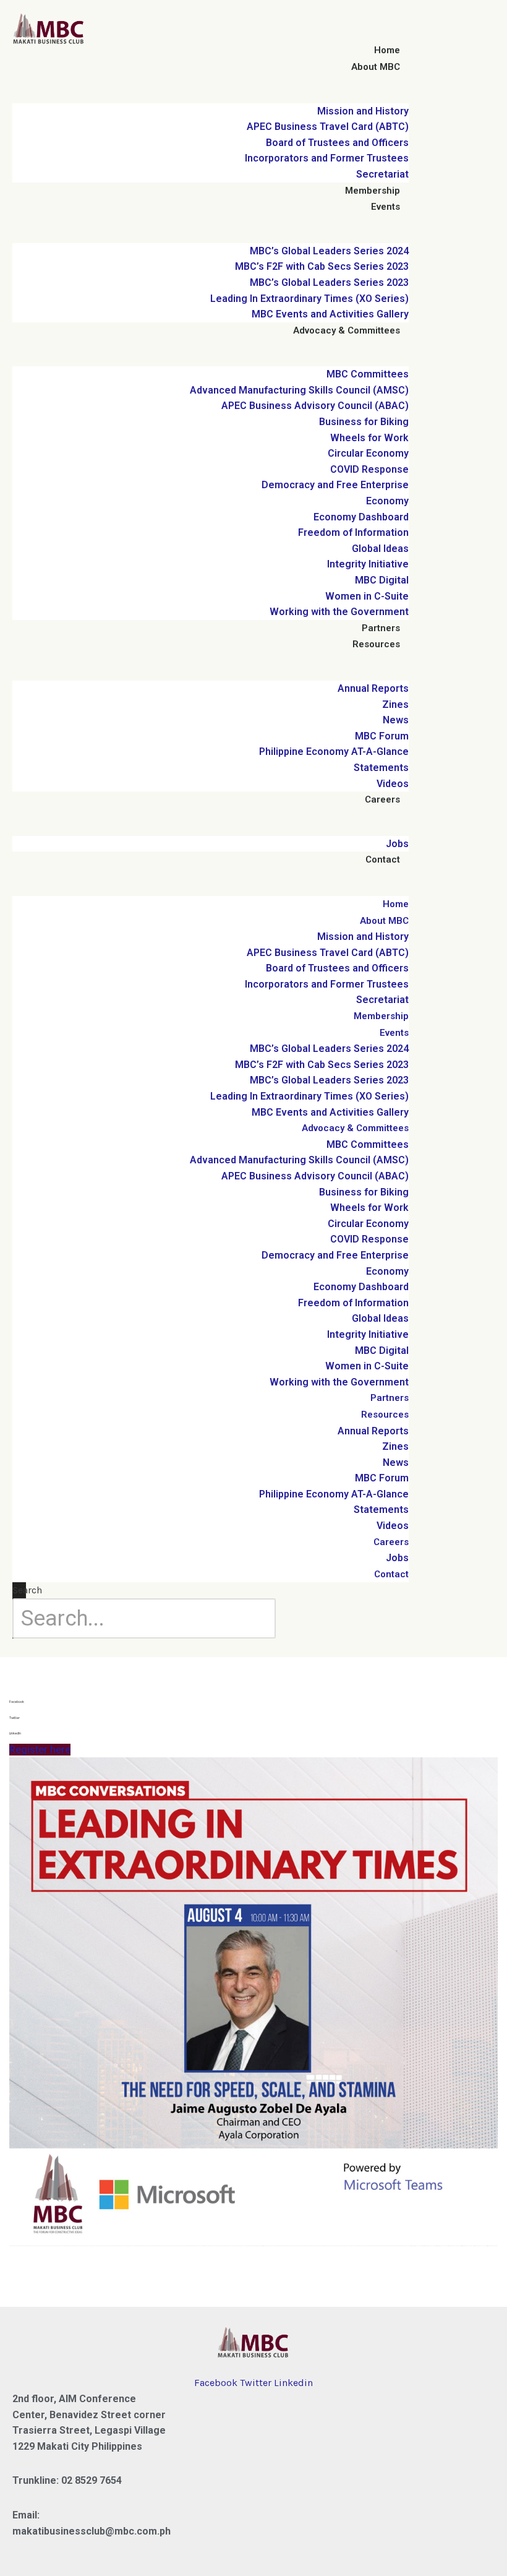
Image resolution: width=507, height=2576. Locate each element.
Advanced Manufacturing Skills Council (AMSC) (299, 390)
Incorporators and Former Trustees (327, 158)
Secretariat (382, 174)
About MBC (376, 67)
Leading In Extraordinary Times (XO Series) (309, 299)
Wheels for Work (369, 438)
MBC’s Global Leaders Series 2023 (329, 282)
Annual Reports (373, 688)
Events (386, 207)
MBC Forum (382, 736)
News (396, 720)
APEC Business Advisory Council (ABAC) (315, 406)
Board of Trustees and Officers (337, 143)
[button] (253, 1702)
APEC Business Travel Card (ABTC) (328, 127)
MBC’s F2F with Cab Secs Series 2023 (322, 266)
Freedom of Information (353, 532)
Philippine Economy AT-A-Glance (334, 752)
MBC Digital (382, 580)
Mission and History (363, 111)
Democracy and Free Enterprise (335, 485)
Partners (381, 628)
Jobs (397, 844)
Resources (376, 644)
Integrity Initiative (368, 564)
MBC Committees (368, 374)
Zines (395, 704)
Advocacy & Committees (347, 330)
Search (27, 1590)
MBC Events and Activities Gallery (330, 314)
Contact (383, 859)
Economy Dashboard (361, 517)
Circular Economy (368, 453)
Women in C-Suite (367, 596)
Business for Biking (364, 422)
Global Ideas (380, 549)
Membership (373, 191)
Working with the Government (339, 612)
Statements (381, 768)
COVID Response (369, 469)
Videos (393, 784)
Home (387, 50)
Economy (387, 501)
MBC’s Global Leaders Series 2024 (329, 251)
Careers (382, 799)
